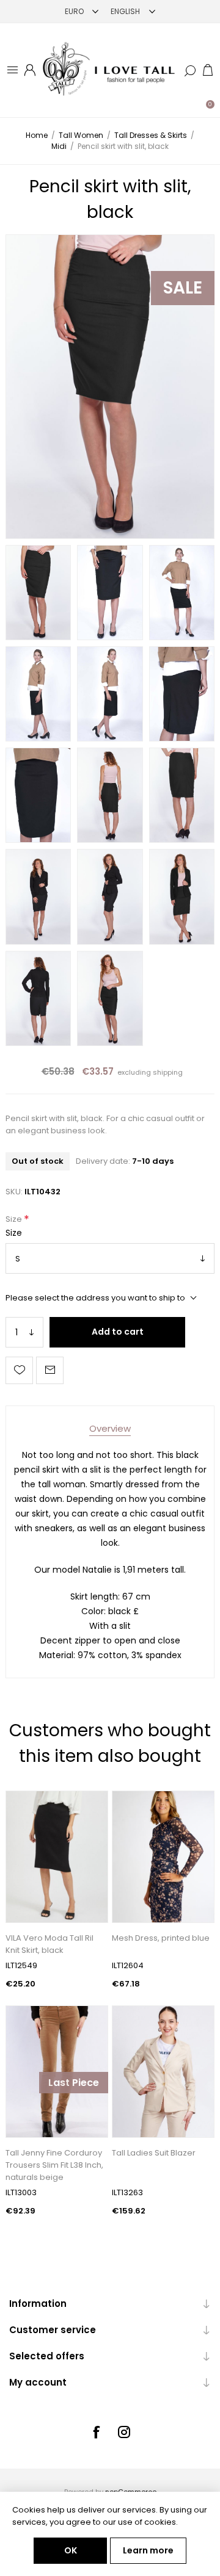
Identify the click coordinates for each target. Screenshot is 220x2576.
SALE (183, 288)
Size (15, 1219)
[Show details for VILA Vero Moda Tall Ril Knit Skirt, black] (57, 1857)
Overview (110, 1428)
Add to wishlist (19, 1370)
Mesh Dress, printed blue (161, 1938)
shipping (168, 1072)
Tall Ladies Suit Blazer (154, 2153)
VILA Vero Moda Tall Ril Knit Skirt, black (50, 1944)
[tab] (110, 1428)
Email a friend (50, 1370)
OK (71, 2550)
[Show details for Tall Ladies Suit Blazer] (163, 2072)
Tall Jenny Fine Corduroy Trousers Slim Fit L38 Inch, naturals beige (54, 2165)
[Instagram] (124, 2432)
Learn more (148, 2550)
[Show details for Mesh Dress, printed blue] (163, 1857)
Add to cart (118, 1332)
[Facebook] (96, 2432)
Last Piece (74, 2083)
